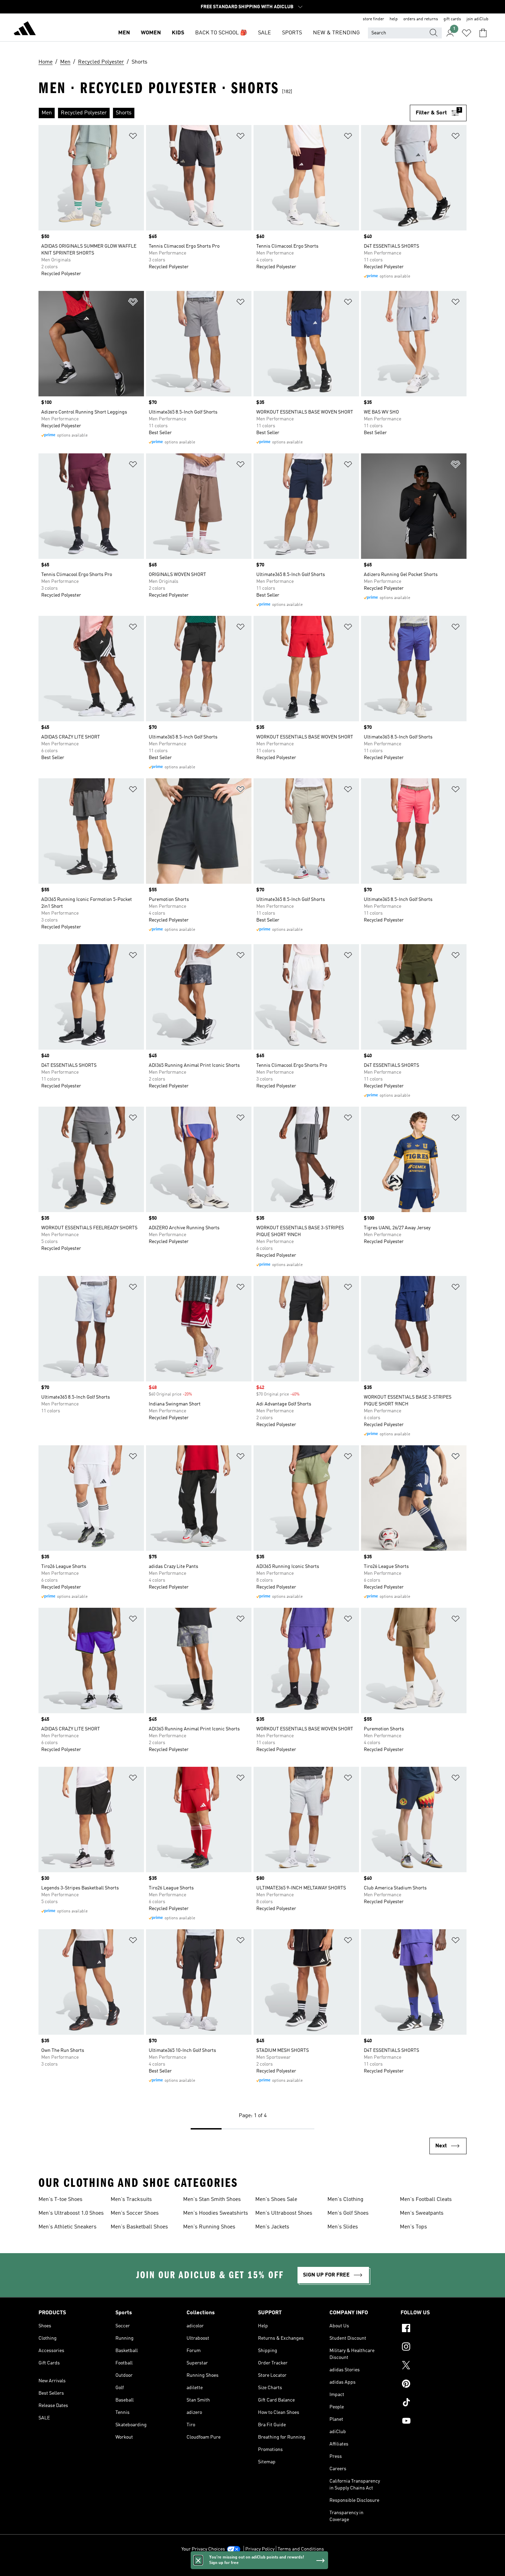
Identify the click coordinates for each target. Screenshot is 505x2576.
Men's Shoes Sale (276, 2200)
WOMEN (151, 33)
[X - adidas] (434, 2366)
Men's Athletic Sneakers (68, 2227)
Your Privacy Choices (203, 2549)
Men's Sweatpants (422, 2213)
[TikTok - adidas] (434, 2403)
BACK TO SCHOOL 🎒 (221, 33)
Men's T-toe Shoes (60, 2200)
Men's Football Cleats (426, 2200)
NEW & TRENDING (336, 33)
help (394, 19)
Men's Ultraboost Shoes (284, 2213)
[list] (224, 113)
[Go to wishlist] (467, 33)
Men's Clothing (345, 2200)
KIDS (178, 33)
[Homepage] (25, 30)
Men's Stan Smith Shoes (212, 2200)
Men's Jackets (272, 2227)
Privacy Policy (260, 2549)
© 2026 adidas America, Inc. (252, 2567)
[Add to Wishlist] (133, 137)
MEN (124, 33)
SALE (265, 33)
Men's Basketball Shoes (139, 2227)
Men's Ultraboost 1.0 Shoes (71, 2213)
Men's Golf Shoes (348, 2213)
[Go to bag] (483, 33)
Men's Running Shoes (209, 2227)
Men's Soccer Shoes (135, 2213)
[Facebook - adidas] (434, 2329)
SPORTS (292, 33)
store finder (373, 19)
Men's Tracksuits (131, 2200)
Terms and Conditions (301, 2549)
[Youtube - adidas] (434, 2422)
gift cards (452, 19)
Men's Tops (413, 2227)
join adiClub (478, 19)
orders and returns (421, 19)
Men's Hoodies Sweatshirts (216, 2213)
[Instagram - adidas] (434, 2348)
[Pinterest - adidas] (434, 2385)
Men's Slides (343, 2227)
